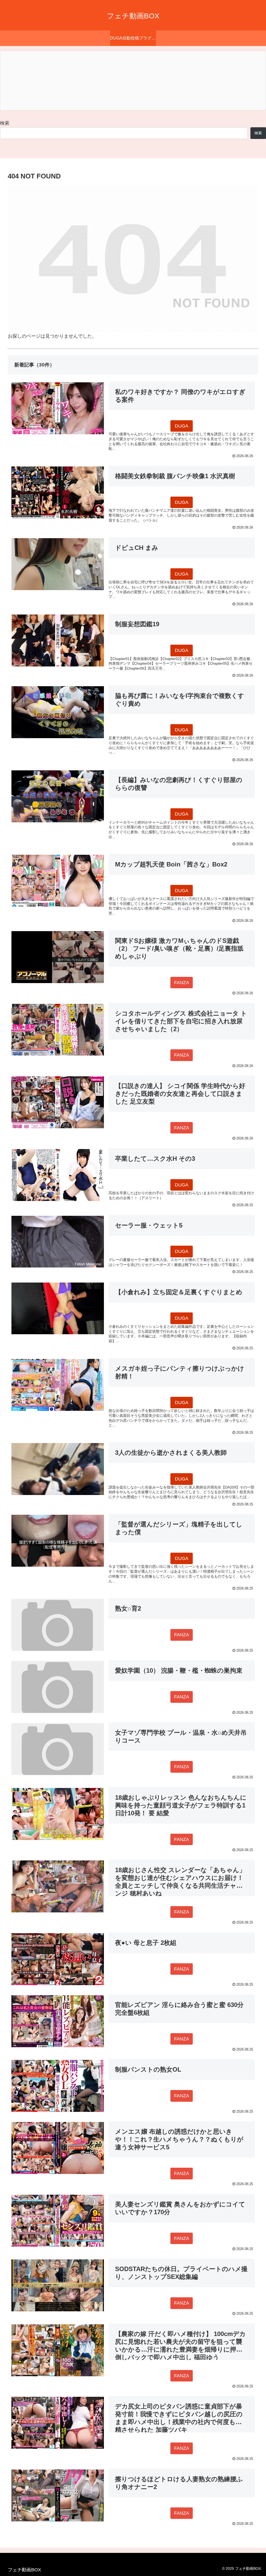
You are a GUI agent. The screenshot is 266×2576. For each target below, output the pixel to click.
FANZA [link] (182, 983)
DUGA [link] (182, 426)
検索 (5, 123)
